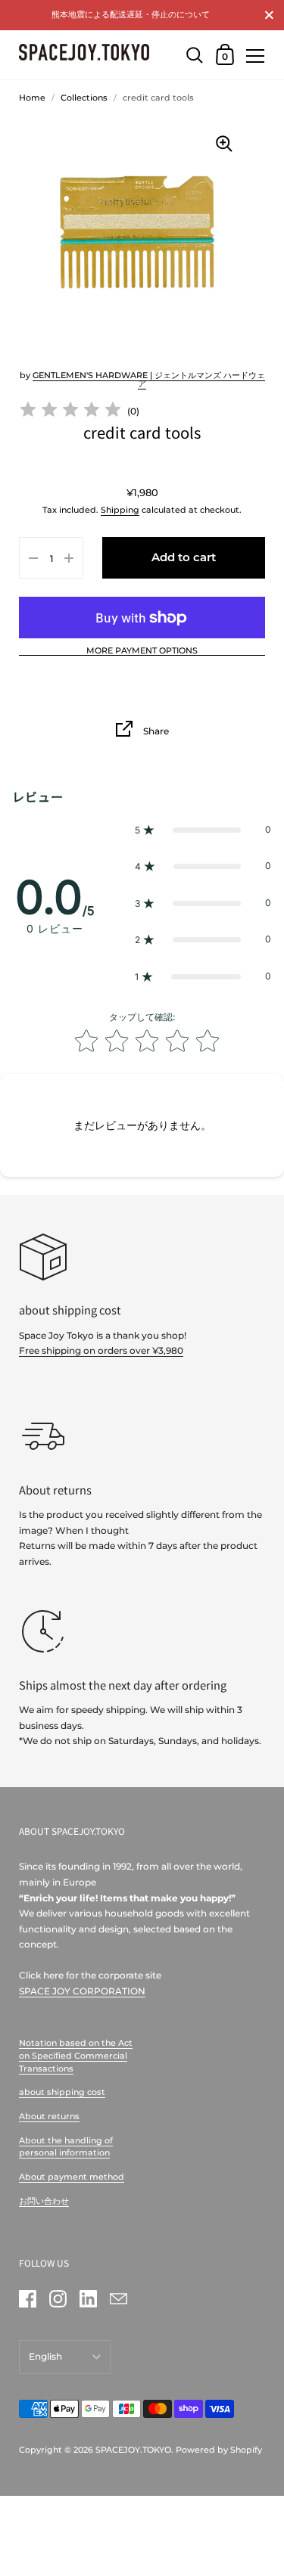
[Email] (118, 2298)
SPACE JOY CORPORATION (82, 1991)
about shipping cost (62, 2092)
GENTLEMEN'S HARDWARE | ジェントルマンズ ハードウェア (149, 379)
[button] (203, 830)
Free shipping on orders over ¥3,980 (101, 1350)
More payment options (142, 651)
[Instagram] (58, 2298)
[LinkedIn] (88, 2298)
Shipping (120, 510)
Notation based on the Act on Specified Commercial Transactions (76, 2055)
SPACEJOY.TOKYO (133, 2450)
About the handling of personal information (66, 2147)
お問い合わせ (44, 2201)
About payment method (72, 2177)
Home (32, 98)
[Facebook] (27, 2298)
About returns (49, 2116)
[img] (70, 412)
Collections (84, 98)
